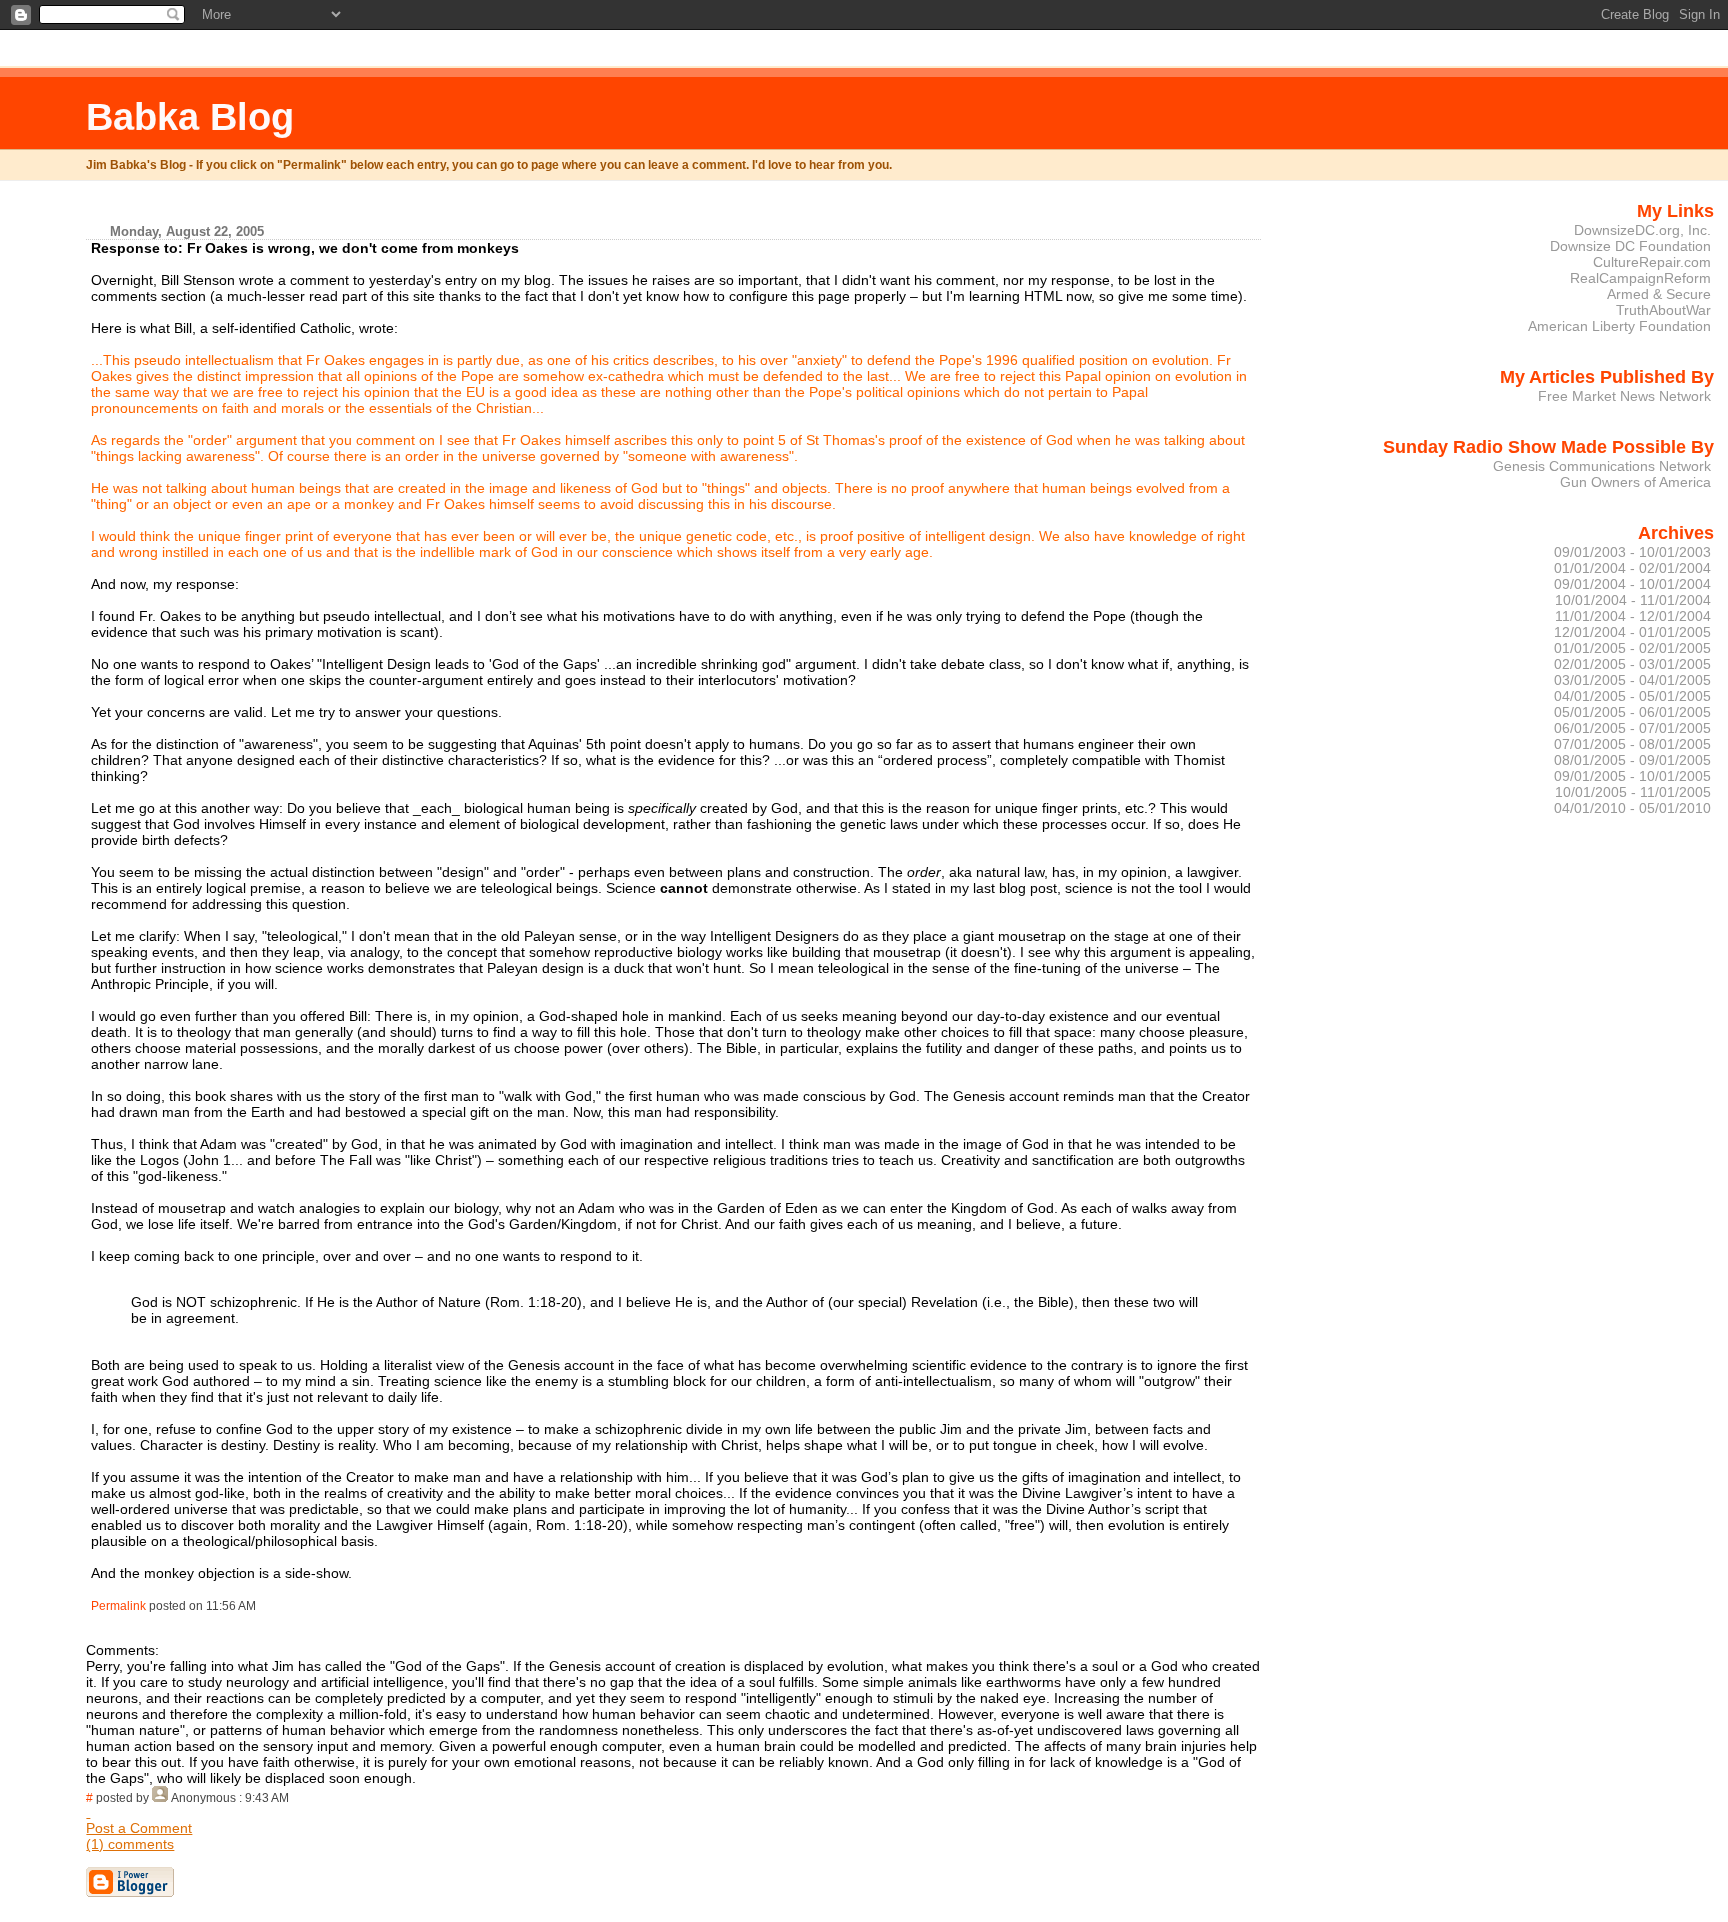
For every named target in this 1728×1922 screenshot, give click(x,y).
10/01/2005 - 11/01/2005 (1633, 792)
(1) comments (130, 1844)
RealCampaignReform (1640, 278)
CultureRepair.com (1652, 262)
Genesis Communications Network (1602, 466)
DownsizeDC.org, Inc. (1642, 230)
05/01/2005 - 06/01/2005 (1632, 712)
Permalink (118, 1606)
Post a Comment (139, 1828)
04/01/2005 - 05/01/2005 (1632, 696)
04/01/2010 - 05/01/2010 (1632, 808)
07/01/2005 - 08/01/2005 (1632, 744)
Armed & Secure (1659, 294)
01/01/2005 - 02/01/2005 (1632, 648)
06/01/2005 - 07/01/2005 (1632, 728)
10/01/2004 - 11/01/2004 (1633, 600)
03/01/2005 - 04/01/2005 (1632, 680)
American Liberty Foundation (1619, 326)
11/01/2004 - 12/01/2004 (1633, 616)
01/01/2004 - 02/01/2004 (1632, 568)
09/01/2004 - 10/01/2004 (1632, 584)
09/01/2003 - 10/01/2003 (1632, 552)
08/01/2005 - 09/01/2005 (1632, 760)
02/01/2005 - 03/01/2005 (1632, 664)
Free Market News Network (1624, 396)
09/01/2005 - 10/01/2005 (1632, 776)
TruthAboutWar (1663, 310)
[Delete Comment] (88, 1812)
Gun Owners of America (1635, 482)
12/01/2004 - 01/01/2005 (1632, 632)
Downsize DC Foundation (1630, 246)
